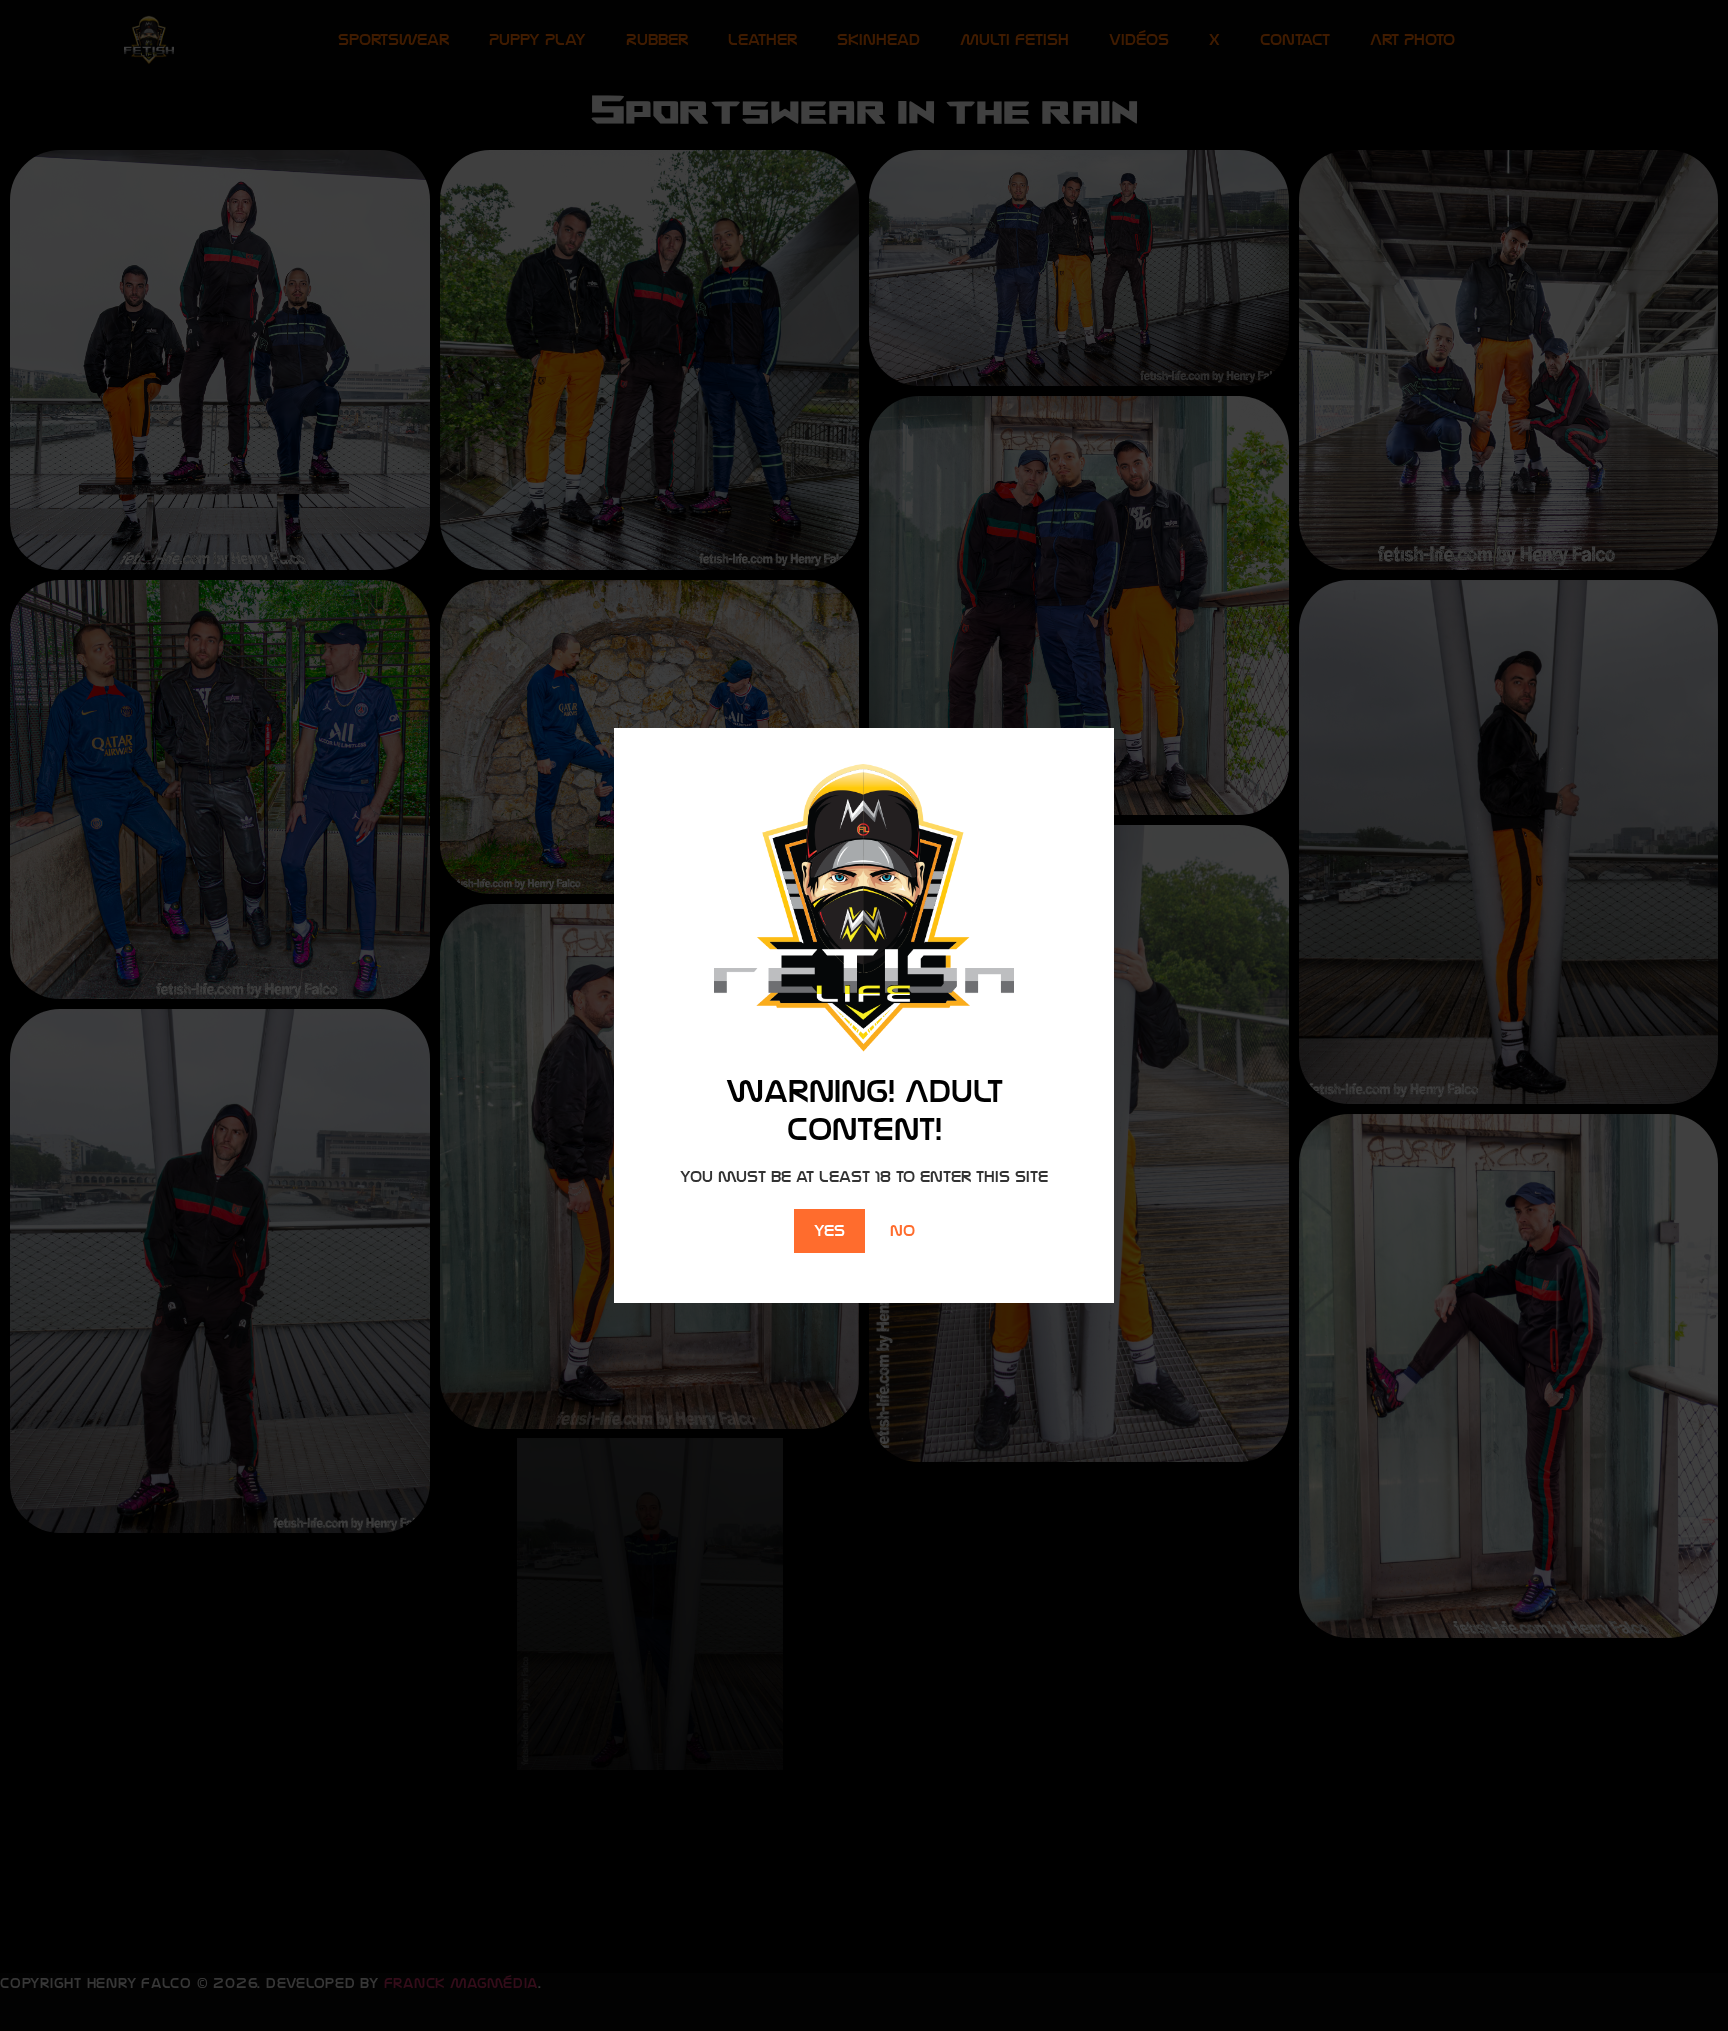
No (902, 1230)
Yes (829, 1230)
